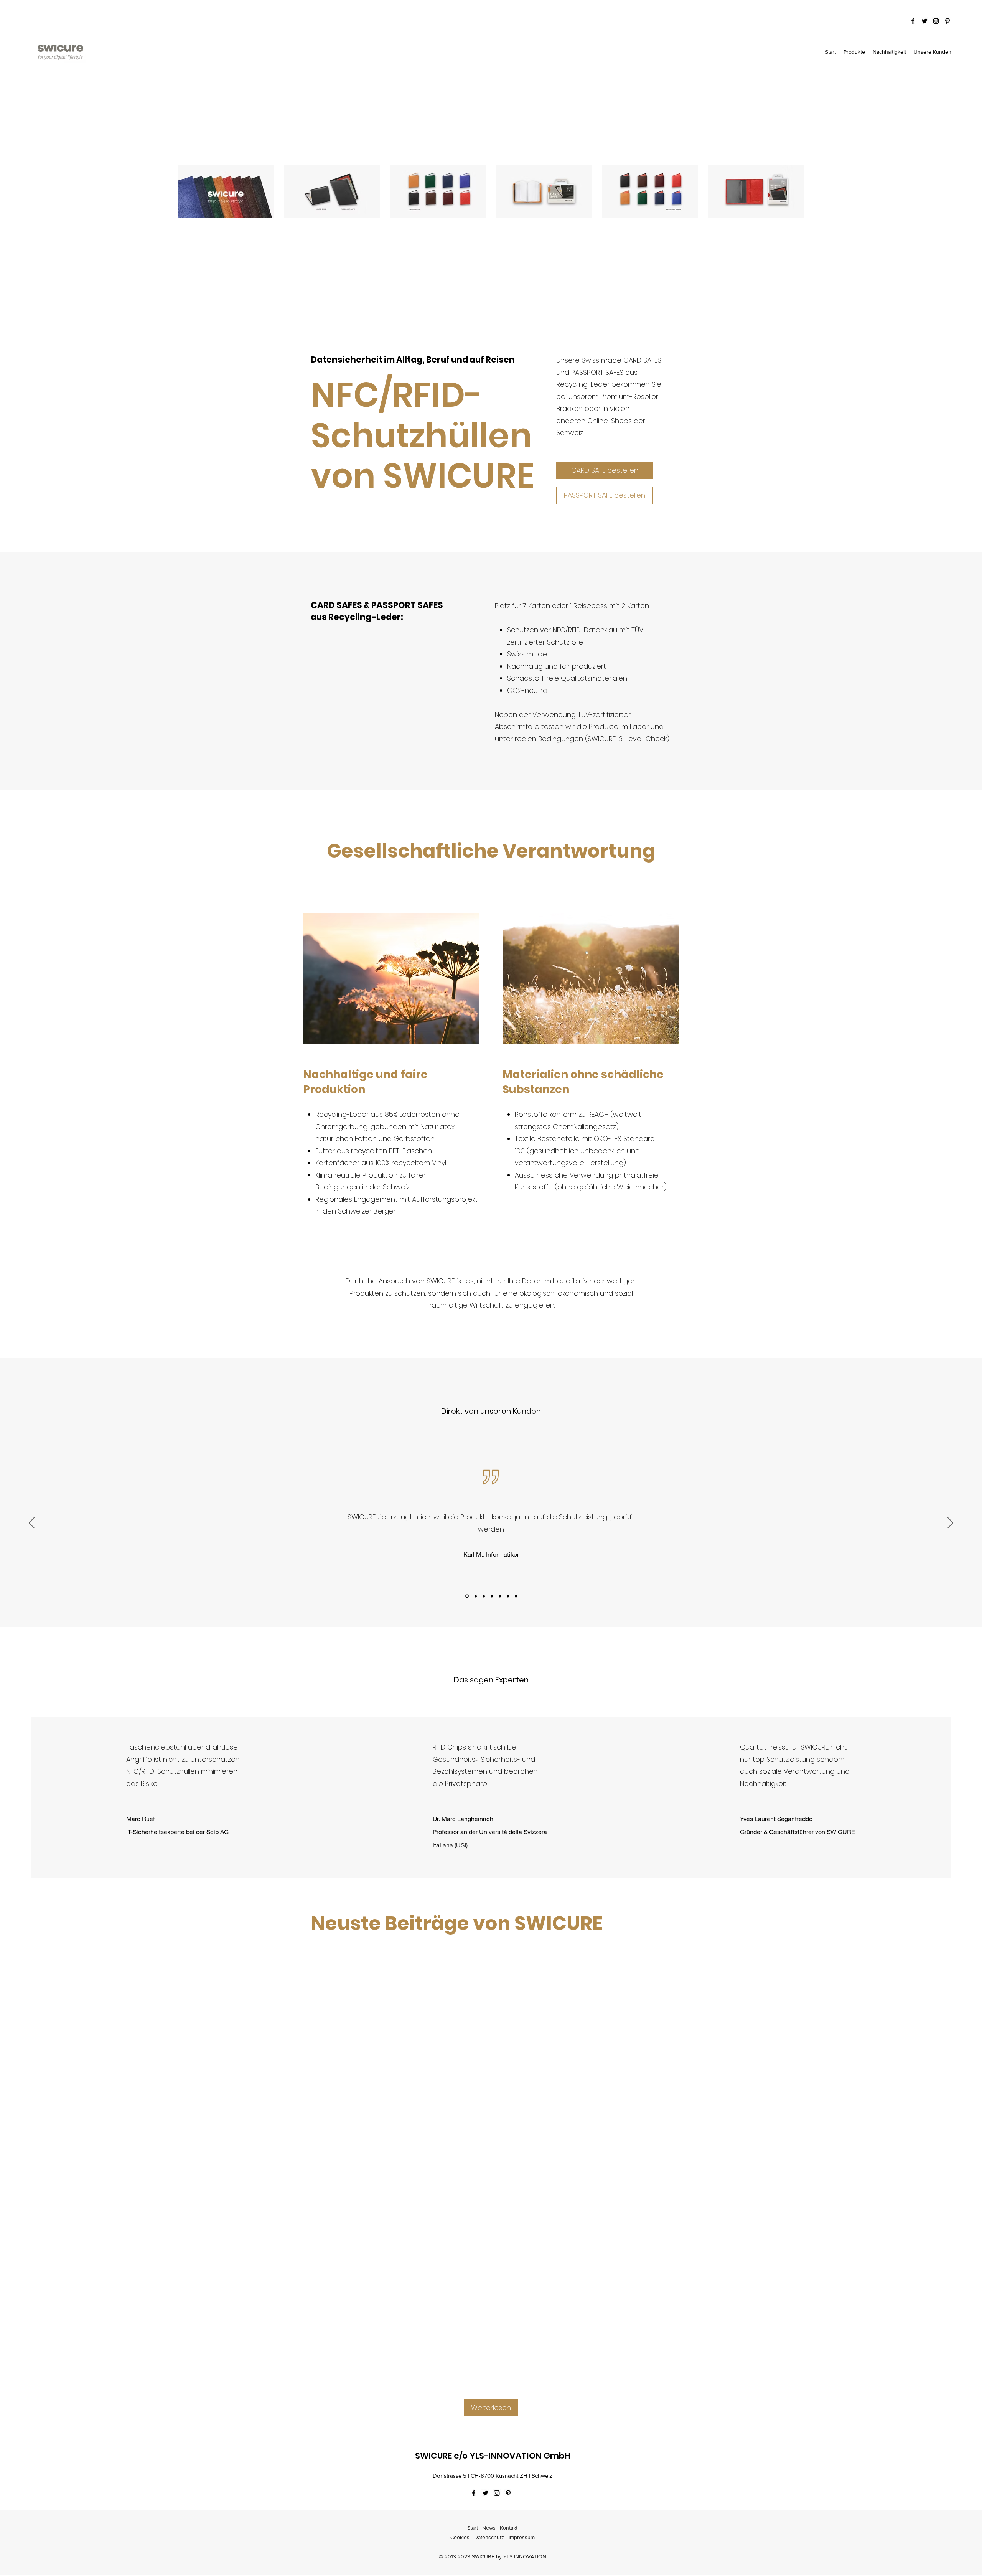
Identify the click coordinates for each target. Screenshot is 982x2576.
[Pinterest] (947, 21)
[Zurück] (32, 1523)
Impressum (522, 2537)
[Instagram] (936, 21)
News (489, 2528)
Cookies (460, 2537)
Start (473, 2528)
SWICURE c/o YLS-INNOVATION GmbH (493, 2456)
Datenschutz (489, 2537)
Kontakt (509, 2528)
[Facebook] (913, 21)
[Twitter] (924, 21)
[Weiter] (950, 1523)
